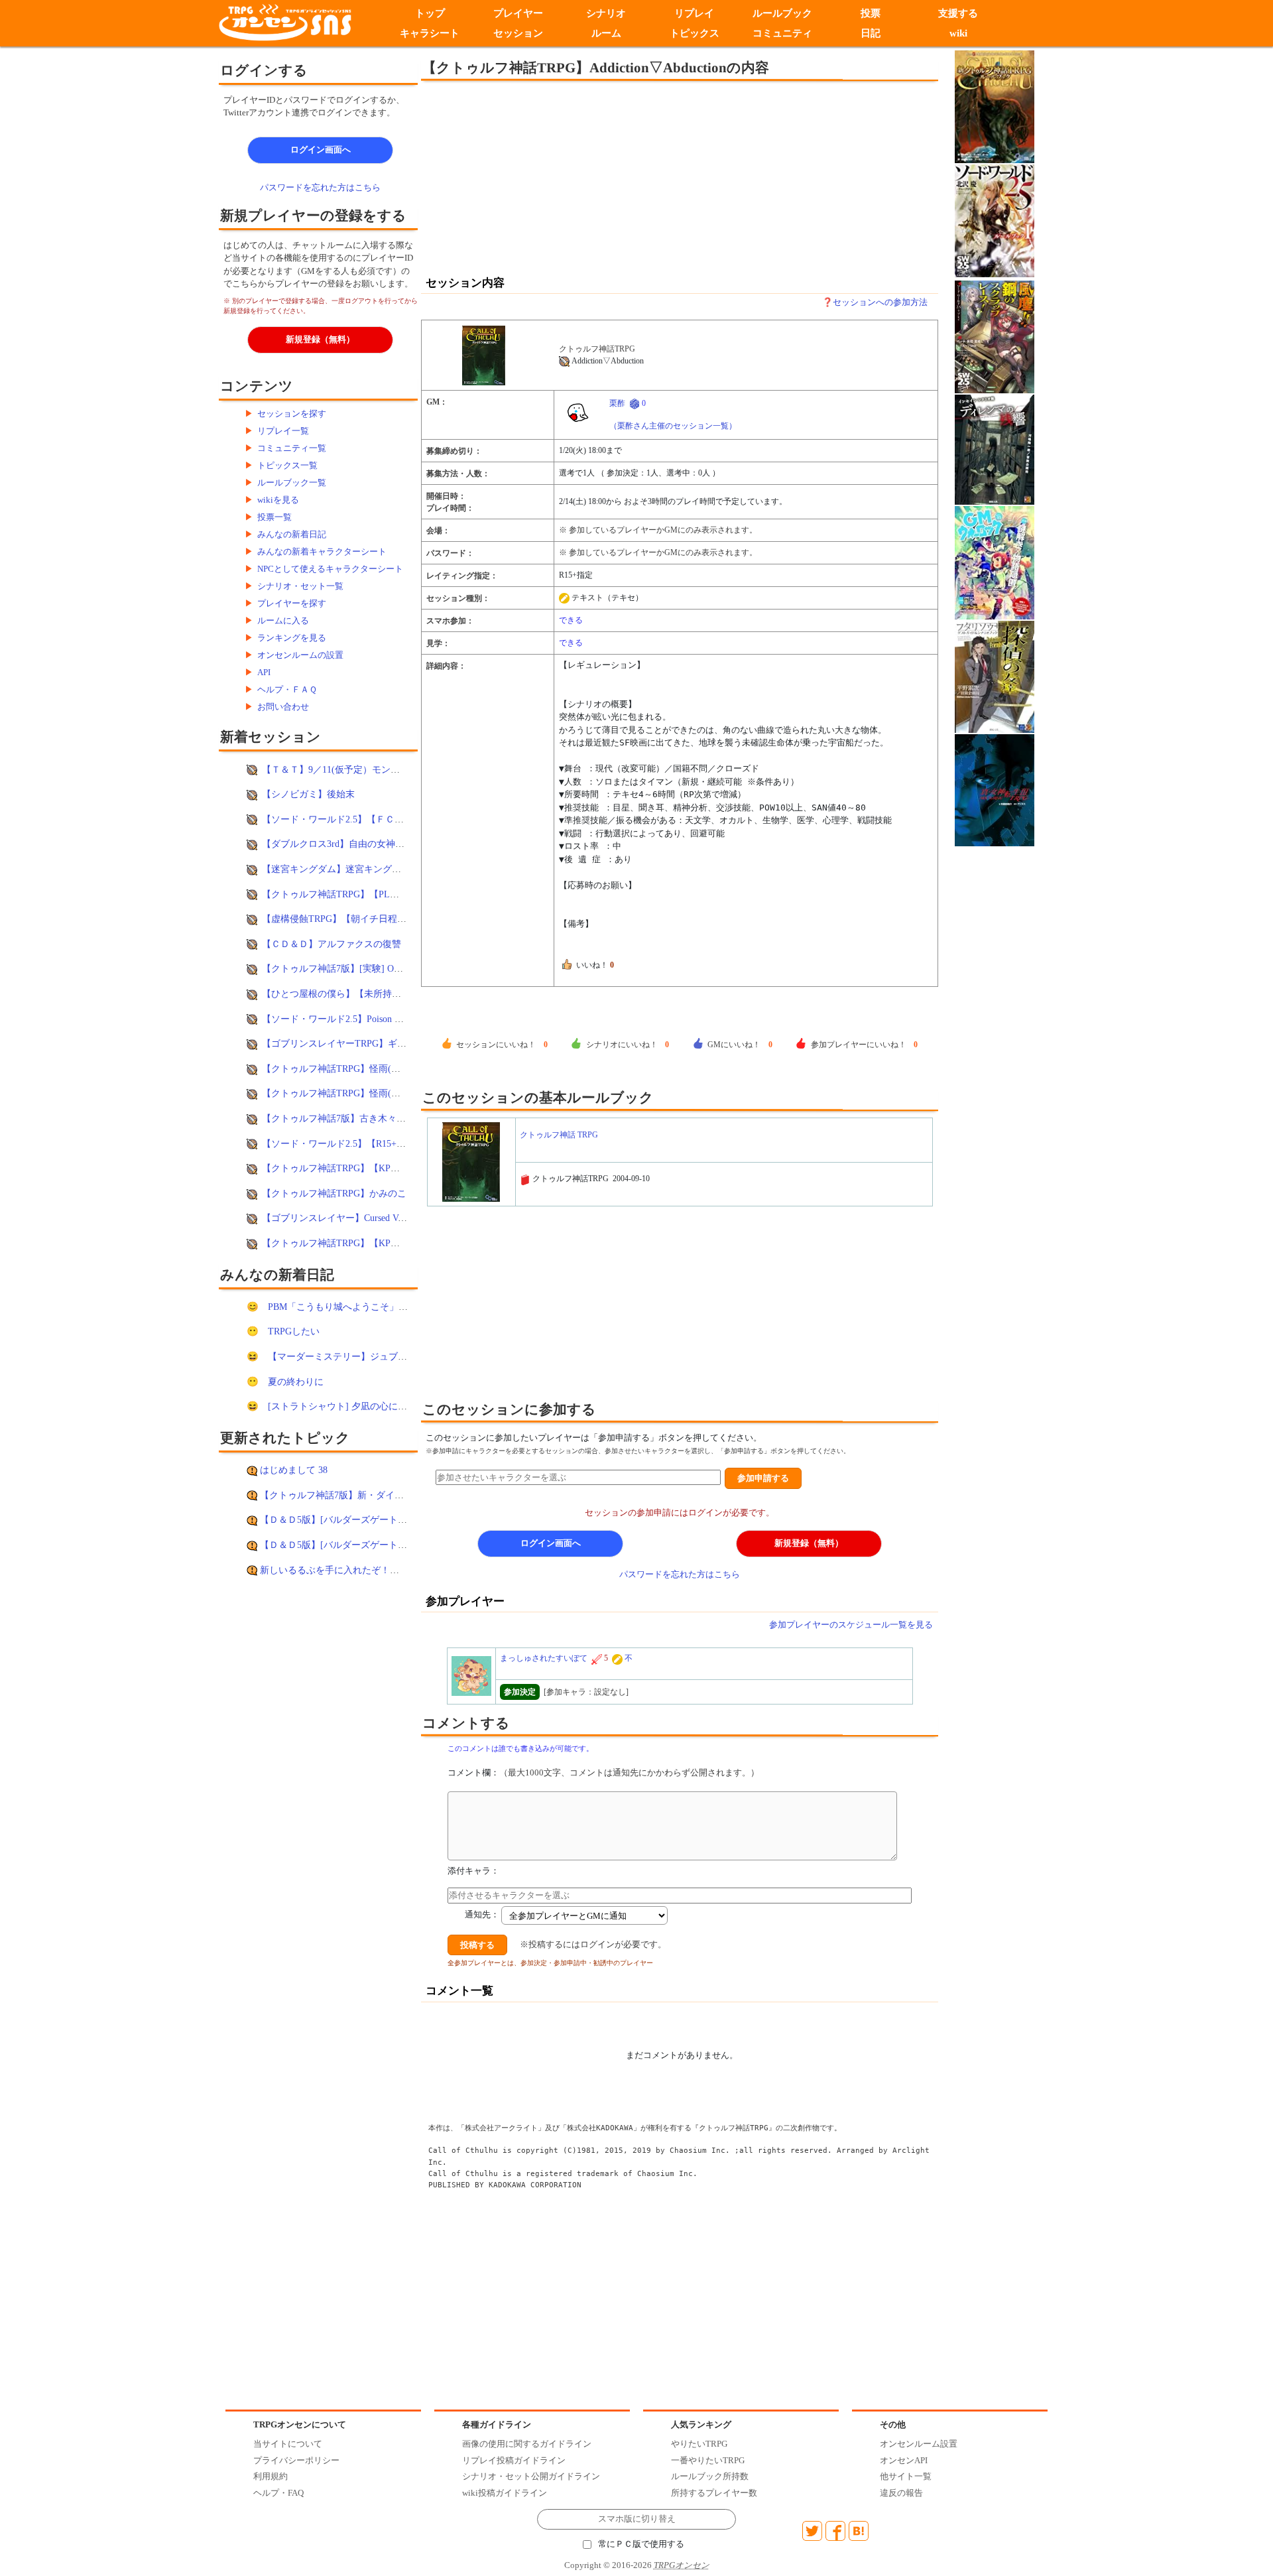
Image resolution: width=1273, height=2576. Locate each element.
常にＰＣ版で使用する (641, 2544)
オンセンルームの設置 (300, 655)
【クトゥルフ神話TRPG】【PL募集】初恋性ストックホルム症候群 (400, 894)
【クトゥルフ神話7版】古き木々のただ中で (352, 1118)
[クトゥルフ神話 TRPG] (488, 355)
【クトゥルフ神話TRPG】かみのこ (334, 1193)
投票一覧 (274, 517)
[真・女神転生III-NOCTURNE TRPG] (995, 789)
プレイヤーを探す (292, 603)
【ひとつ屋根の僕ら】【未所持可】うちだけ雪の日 (369, 994)
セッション (518, 33)
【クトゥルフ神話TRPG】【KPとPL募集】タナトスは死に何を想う (401, 1243)
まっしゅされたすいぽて (544, 1658)
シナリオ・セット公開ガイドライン (531, 2476)
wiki (958, 33)
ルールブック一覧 (292, 483)
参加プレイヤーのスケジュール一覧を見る (851, 1625)
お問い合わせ (283, 707)
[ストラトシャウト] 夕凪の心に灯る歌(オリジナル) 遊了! (386, 1406)
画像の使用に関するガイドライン (527, 2444)
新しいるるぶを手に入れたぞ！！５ (334, 1570)
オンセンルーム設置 (919, 2444)
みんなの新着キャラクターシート (322, 551)
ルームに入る (283, 620)
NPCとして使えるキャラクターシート (330, 569)
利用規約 (271, 2476)
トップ (430, 13)
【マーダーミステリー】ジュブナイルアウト (361, 1356)
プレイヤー (518, 13)
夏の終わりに (296, 1382)
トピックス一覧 (287, 465)
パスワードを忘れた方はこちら (320, 187)
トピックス (695, 33)
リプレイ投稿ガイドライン (514, 2460)
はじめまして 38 (294, 1470)
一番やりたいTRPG (708, 2460)
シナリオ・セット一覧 (300, 586)
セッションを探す (292, 414)
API (264, 672)
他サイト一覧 (906, 2476)
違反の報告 (901, 2493)
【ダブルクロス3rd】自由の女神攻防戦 (342, 844)
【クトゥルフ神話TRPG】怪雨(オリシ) (342, 1068)
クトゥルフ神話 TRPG (559, 1135)
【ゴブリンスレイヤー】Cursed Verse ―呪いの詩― (366, 1218)
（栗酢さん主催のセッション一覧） (673, 426)
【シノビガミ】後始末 (308, 794)
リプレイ (694, 13)
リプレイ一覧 (283, 431)
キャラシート (430, 33)
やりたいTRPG (699, 2444)
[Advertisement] (570, 177)
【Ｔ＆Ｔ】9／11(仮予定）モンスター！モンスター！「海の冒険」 (400, 769)
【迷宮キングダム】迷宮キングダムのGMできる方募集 (376, 869)
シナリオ (606, 13)
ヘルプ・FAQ (278, 2493)
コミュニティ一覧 (292, 448)
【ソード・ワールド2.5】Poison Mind (338, 1019)
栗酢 (617, 403)
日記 (871, 33)
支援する (959, 13)
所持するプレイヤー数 (714, 2493)
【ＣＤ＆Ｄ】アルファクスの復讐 (332, 944)
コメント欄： (603, 1772)
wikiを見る (278, 500)
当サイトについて (288, 2444)
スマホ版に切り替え (637, 2519)
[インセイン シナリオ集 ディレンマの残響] (995, 449)
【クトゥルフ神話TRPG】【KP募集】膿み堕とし (363, 1168)
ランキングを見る (292, 638)
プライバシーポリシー (296, 2460)
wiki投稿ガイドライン (505, 2493)
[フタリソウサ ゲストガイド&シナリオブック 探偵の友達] (995, 676)
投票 (871, 13)
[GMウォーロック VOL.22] (995, 561)
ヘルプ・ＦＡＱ (287, 689)
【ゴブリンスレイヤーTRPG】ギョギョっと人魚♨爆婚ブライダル (399, 1043)
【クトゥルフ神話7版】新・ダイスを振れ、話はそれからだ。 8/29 (397, 1495)
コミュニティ (782, 33)
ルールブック (782, 13)
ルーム (606, 33)
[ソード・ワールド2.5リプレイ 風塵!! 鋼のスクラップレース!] (995, 336)
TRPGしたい (294, 1331)
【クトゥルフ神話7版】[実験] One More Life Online (367, 968)
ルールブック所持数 (710, 2476)
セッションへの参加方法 (880, 302)
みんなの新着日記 (292, 534)
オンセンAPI (904, 2460)
